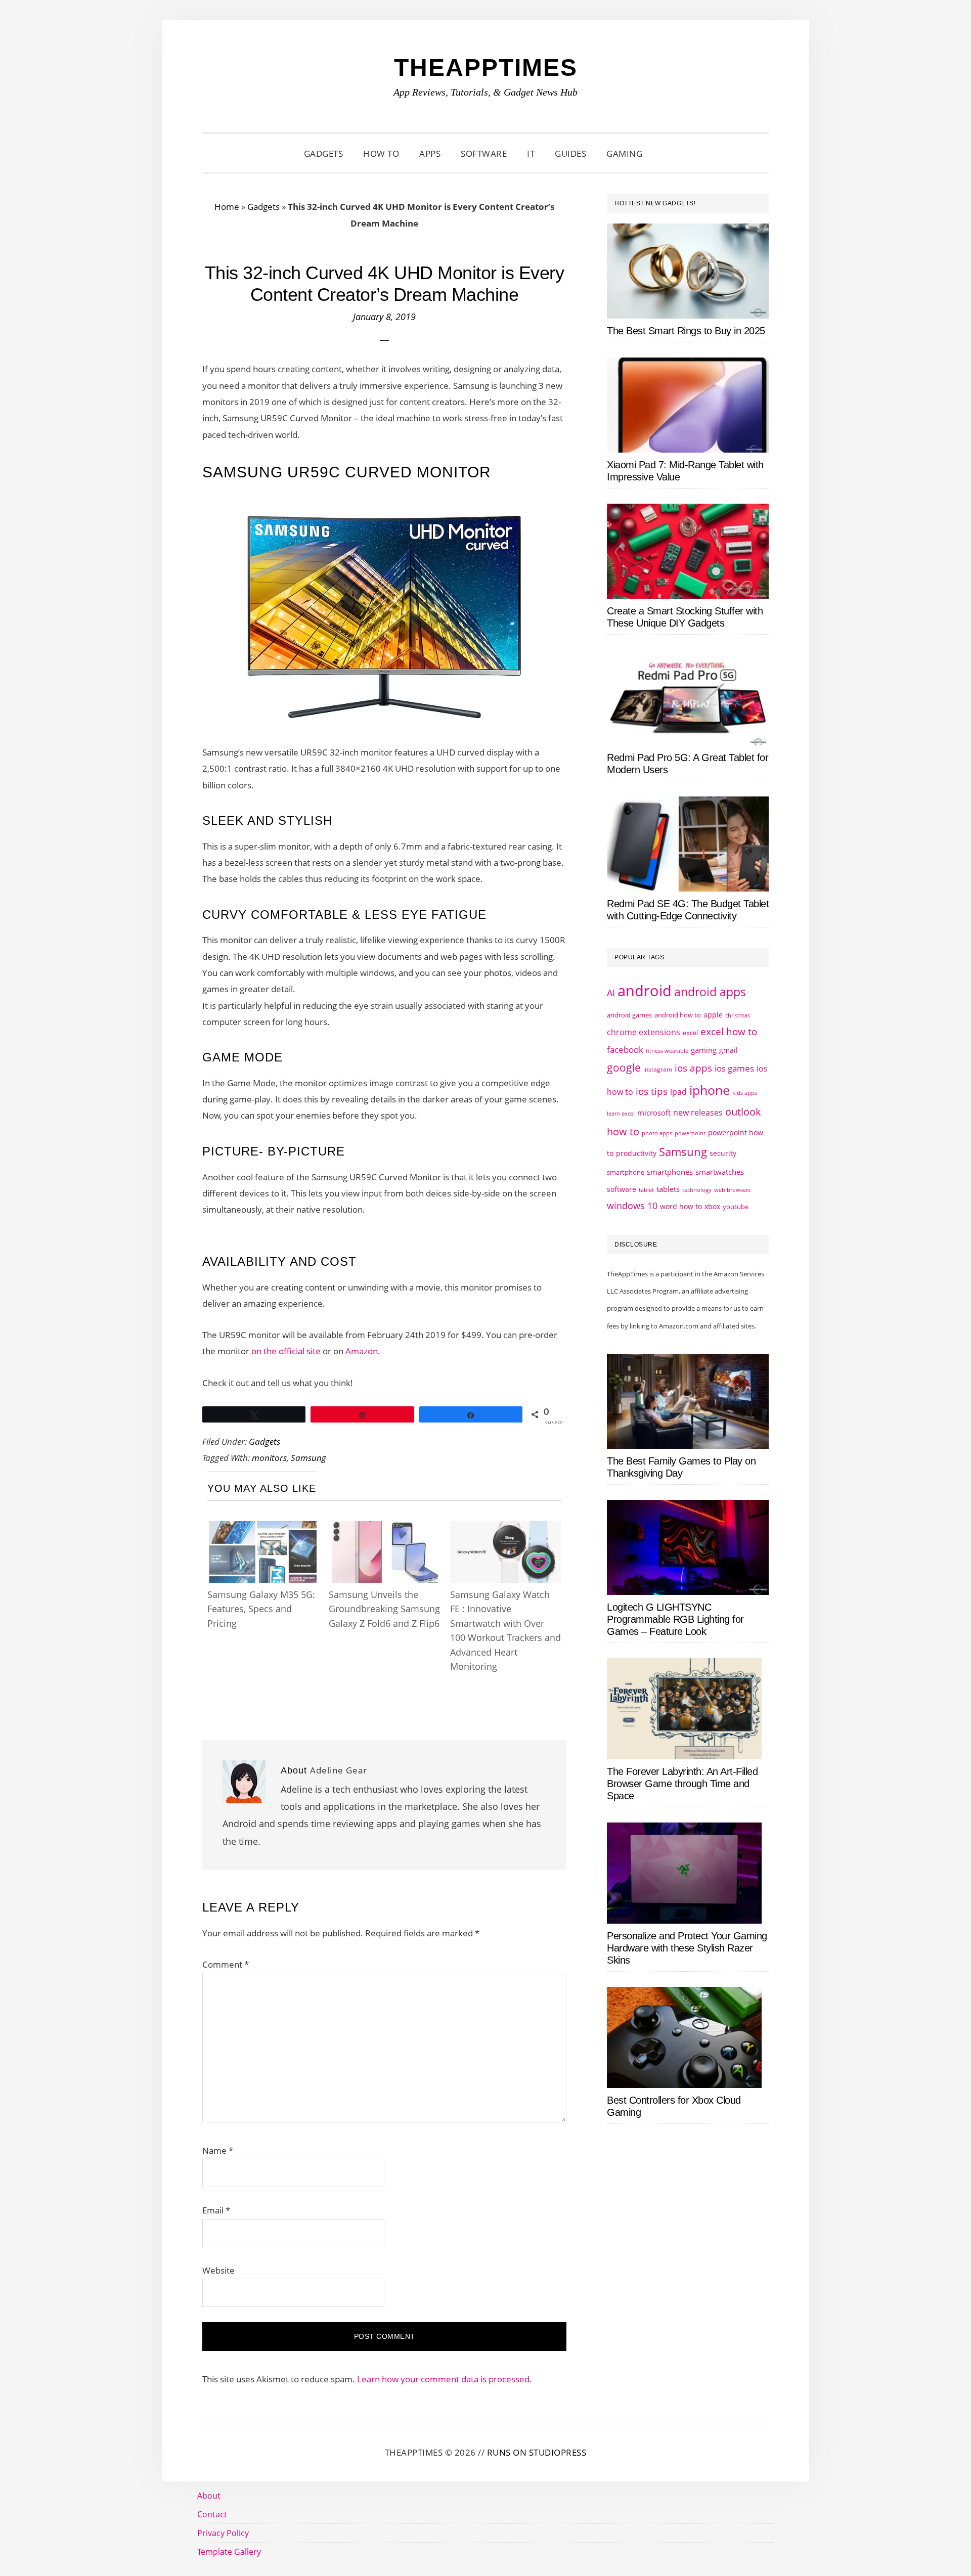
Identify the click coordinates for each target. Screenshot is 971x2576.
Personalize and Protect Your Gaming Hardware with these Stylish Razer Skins (687, 1948)
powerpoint (690, 1133)
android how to (678, 1015)
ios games (734, 1068)
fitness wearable (667, 1051)
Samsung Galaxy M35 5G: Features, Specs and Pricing (261, 1609)
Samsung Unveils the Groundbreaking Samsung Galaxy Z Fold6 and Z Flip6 (384, 1609)
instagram (658, 1069)
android (645, 991)
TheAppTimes (486, 68)
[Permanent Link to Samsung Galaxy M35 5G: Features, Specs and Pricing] (263, 1530)
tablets (668, 1189)
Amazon (362, 1351)
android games (629, 1015)
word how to (681, 1206)
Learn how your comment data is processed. (445, 2379)
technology (697, 1190)
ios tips (652, 1091)
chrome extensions (644, 1032)
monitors (269, 1458)
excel (690, 1033)
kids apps (745, 1093)
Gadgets (263, 207)
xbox (712, 1206)
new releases (698, 1113)
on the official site (286, 1351)
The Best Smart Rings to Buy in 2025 (686, 331)
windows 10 (632, 1206)
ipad (678, 1092)
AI (611, 993)
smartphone (626, 1172)
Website (218, 2270)
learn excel (621, 1113)
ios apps (693, 1068)
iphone (710, 1090)
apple (713, 1015)
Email (216, 2210)
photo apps (657, 1133)
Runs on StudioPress (537, 2452)
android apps (710, 992)
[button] (665, 154)
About (209, 2496)
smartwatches (720, 1172)
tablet (646, 1190)
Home (227, 207)
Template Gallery (229, 2552)
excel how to (729, 1031)
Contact (212, 2514)
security (723, 1153)
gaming (704, 1050)
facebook (625, 1049)
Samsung (308, 1458)
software (622, 1189)
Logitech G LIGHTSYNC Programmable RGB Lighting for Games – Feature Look (675, 1619)
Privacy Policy (223, 2533)
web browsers (732, 1190)
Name (218, 2150)
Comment (226, 1964)
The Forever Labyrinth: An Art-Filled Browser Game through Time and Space (682, 1784)
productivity (636, 1153)
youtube (736, 1207)
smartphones (670, 1172)
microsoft (654, 1113)
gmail (729, 1050)
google (624, 1068)
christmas (738, 1015)
